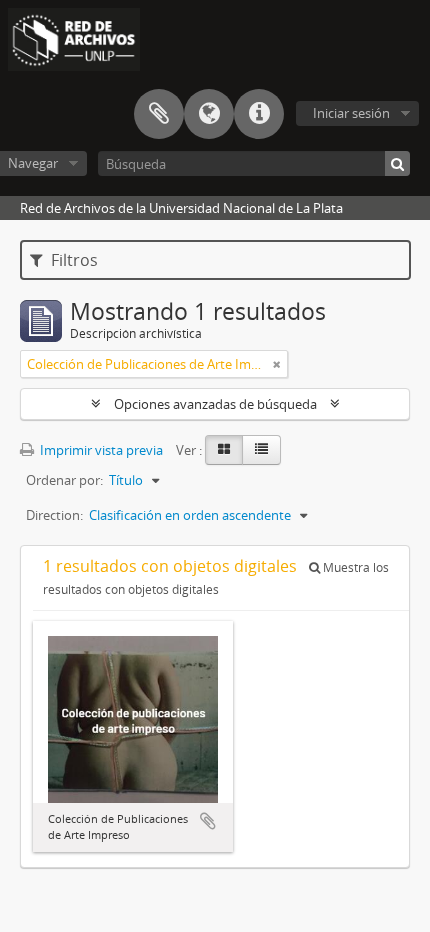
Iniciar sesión (351, 113)
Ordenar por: (64, 480)
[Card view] (224, 450)
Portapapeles (159, 114)
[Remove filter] (277, 364)
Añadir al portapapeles (208, 821)
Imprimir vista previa (100, 450)
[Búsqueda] (397, 163)
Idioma (209, 114)
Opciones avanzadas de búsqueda (215, 404)
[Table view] (261, 450)
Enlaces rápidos (259, 114)
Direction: (54, 515)
